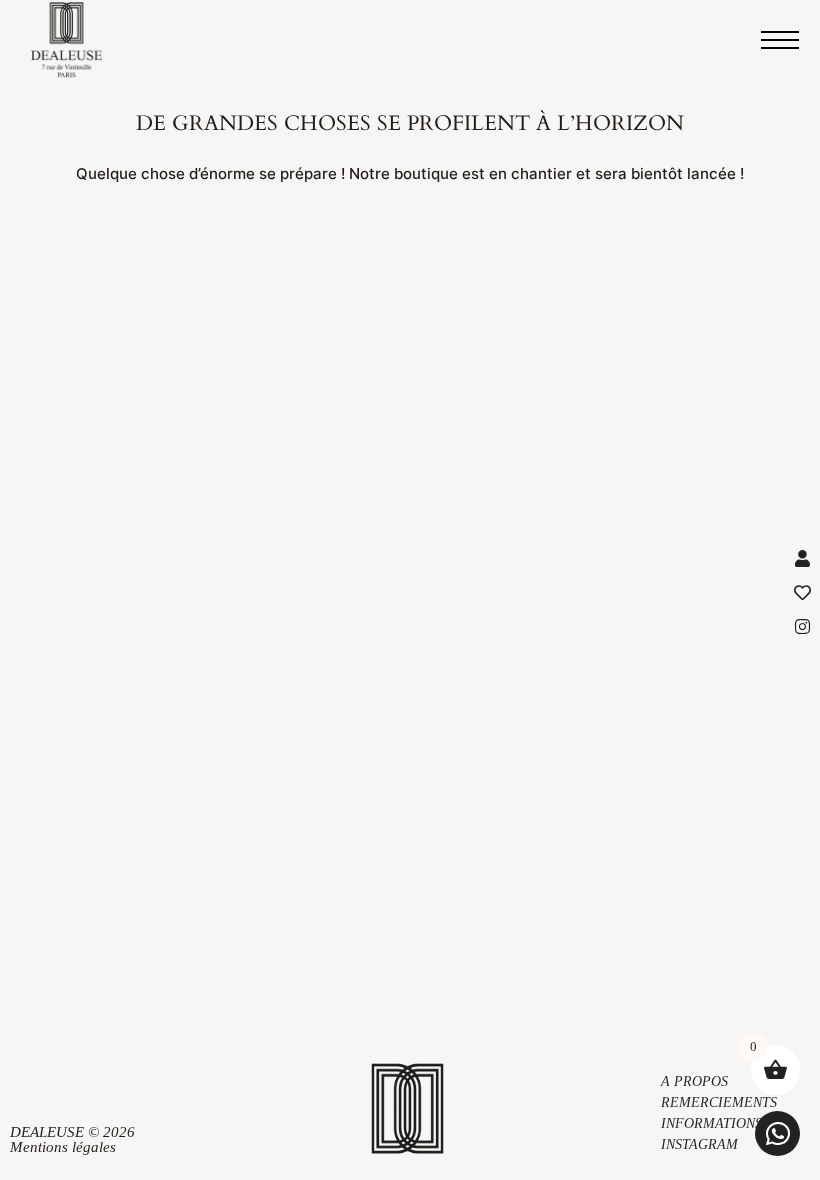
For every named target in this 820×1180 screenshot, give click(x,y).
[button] (777, 1133)
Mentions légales (63, 1147)
